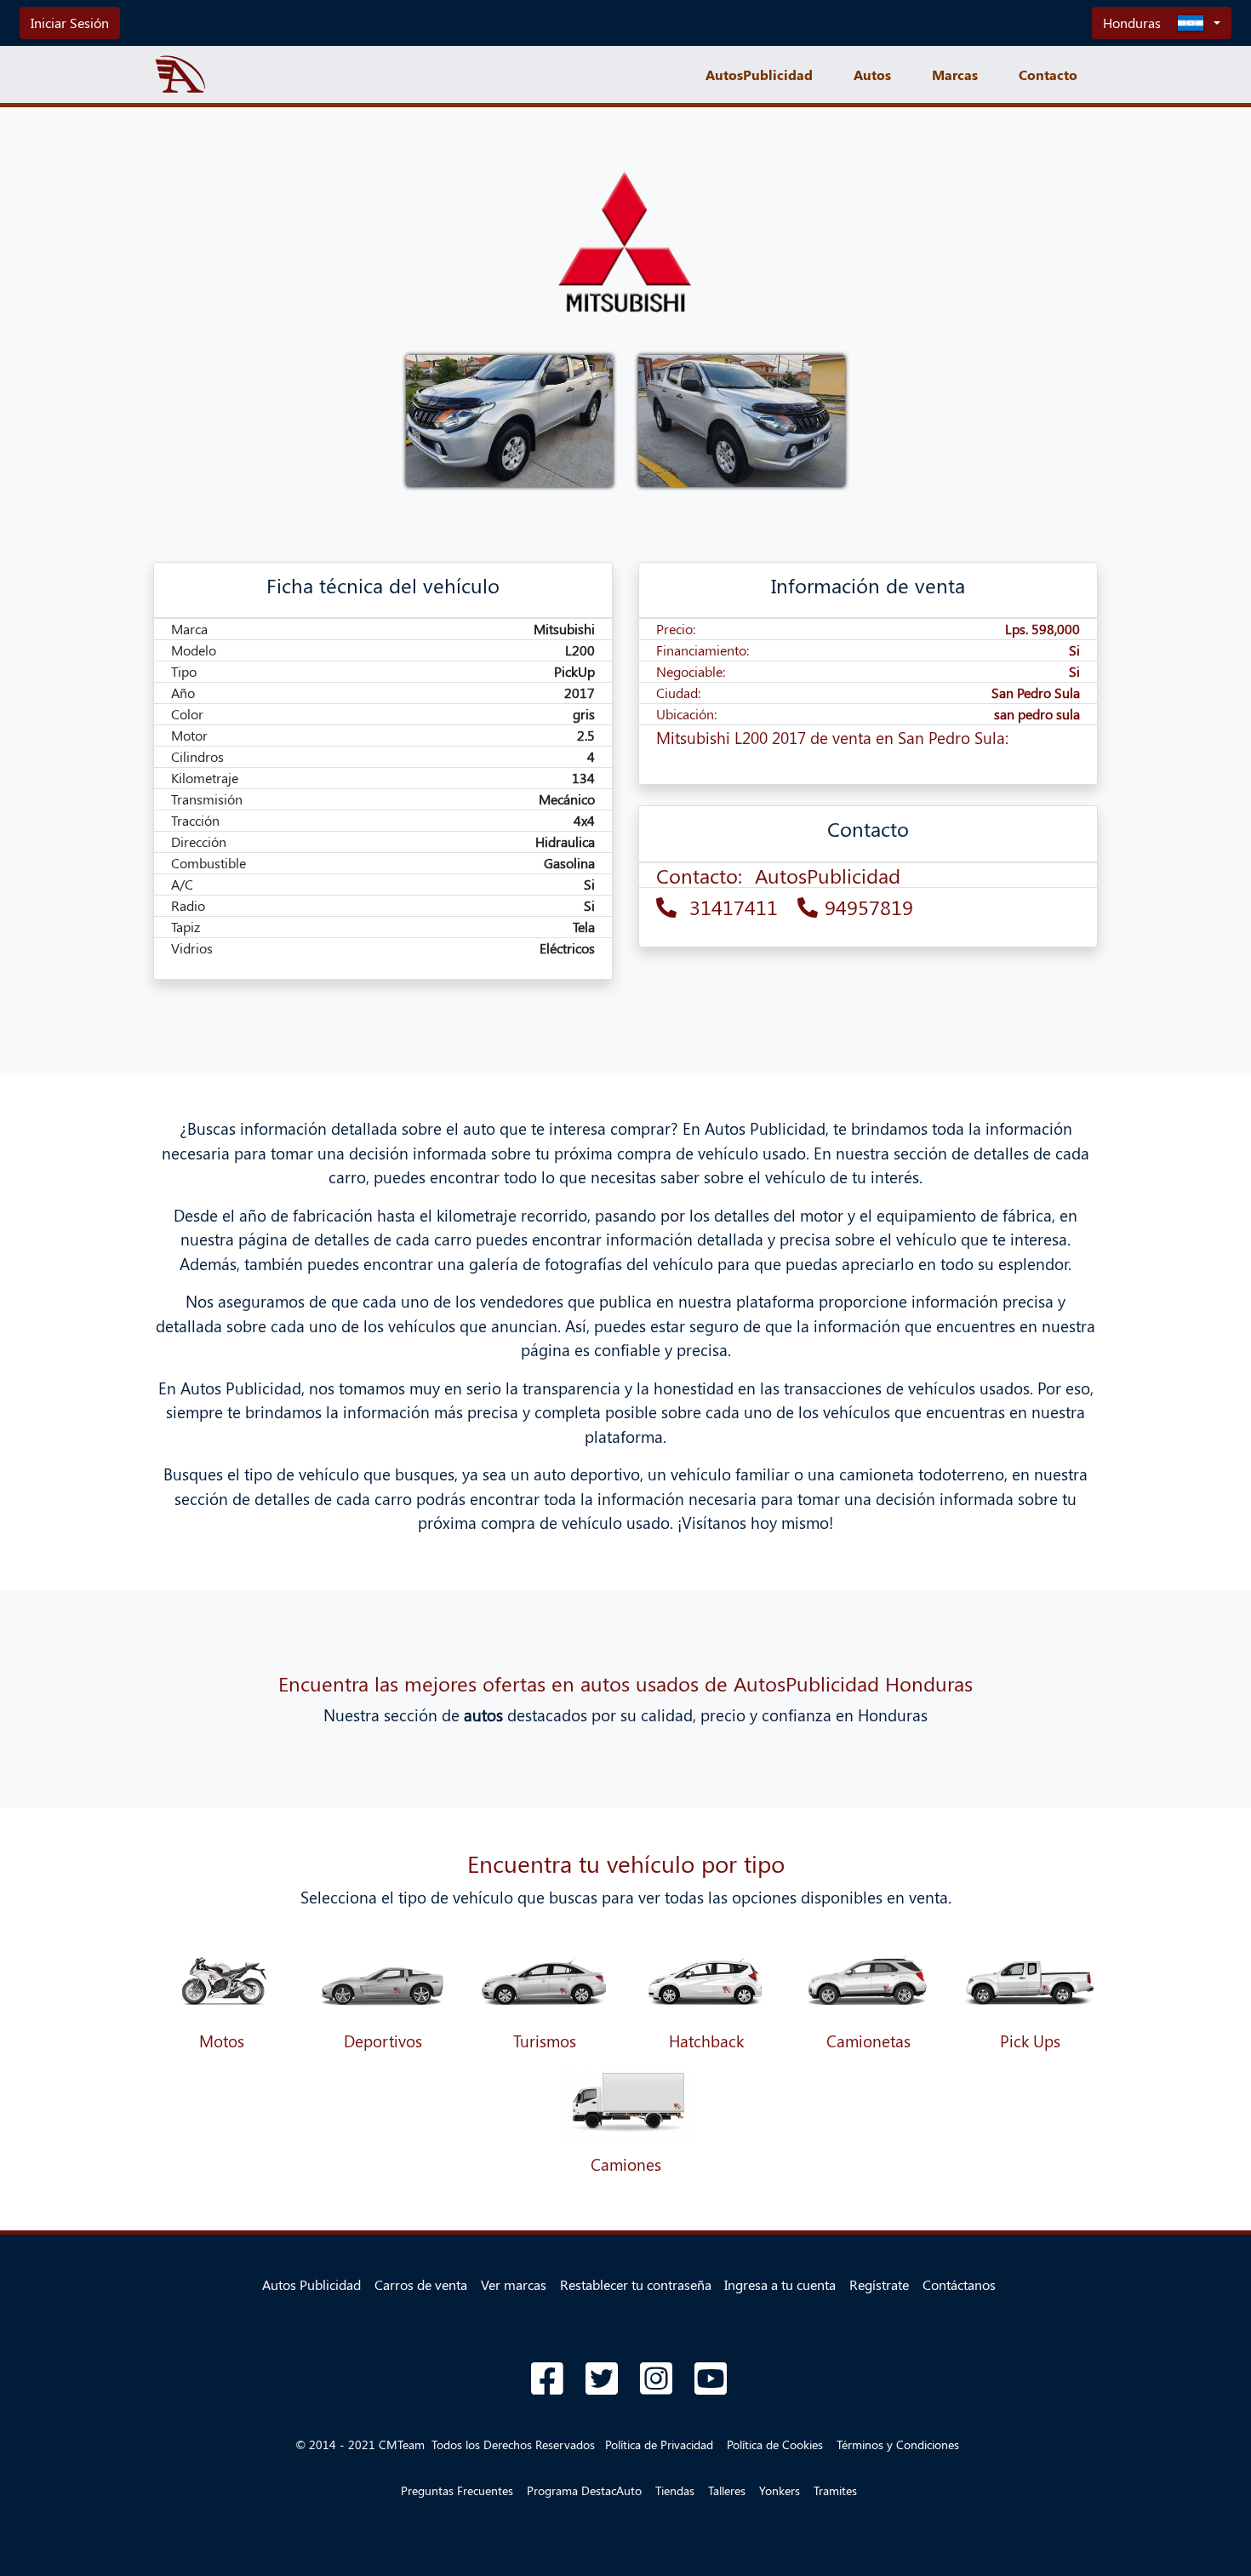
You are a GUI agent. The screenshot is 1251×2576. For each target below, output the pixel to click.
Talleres (727, 2490)
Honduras (1132, 23)
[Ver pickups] (1030, 1980)
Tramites (835, 2490)
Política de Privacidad (659, 2444)
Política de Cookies (775, 2444)
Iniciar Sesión (70, 23)
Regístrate (879, 2284)
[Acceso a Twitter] (602, 2379)
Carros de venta (421, 2284)
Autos (872, 74)
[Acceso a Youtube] (711, 2379)
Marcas (955, 74)
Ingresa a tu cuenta (780, 2284)
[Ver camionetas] (868, 1980)
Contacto (1048, 74)
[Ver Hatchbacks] (706, 1980)
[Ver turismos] (221, 1980)
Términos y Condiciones (898, 2444)
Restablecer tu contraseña (636, 2284)
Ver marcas (514, 2284)
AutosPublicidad (759, 74)
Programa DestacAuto (584, 2490)
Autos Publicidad (311, 2284)
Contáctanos (959, 2284)
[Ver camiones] (625, 2103)
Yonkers (780, 2490)
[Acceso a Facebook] (547, 2379)
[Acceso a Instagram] (656, 2379)
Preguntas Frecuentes (457, 2490)
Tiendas (675, 2490)
